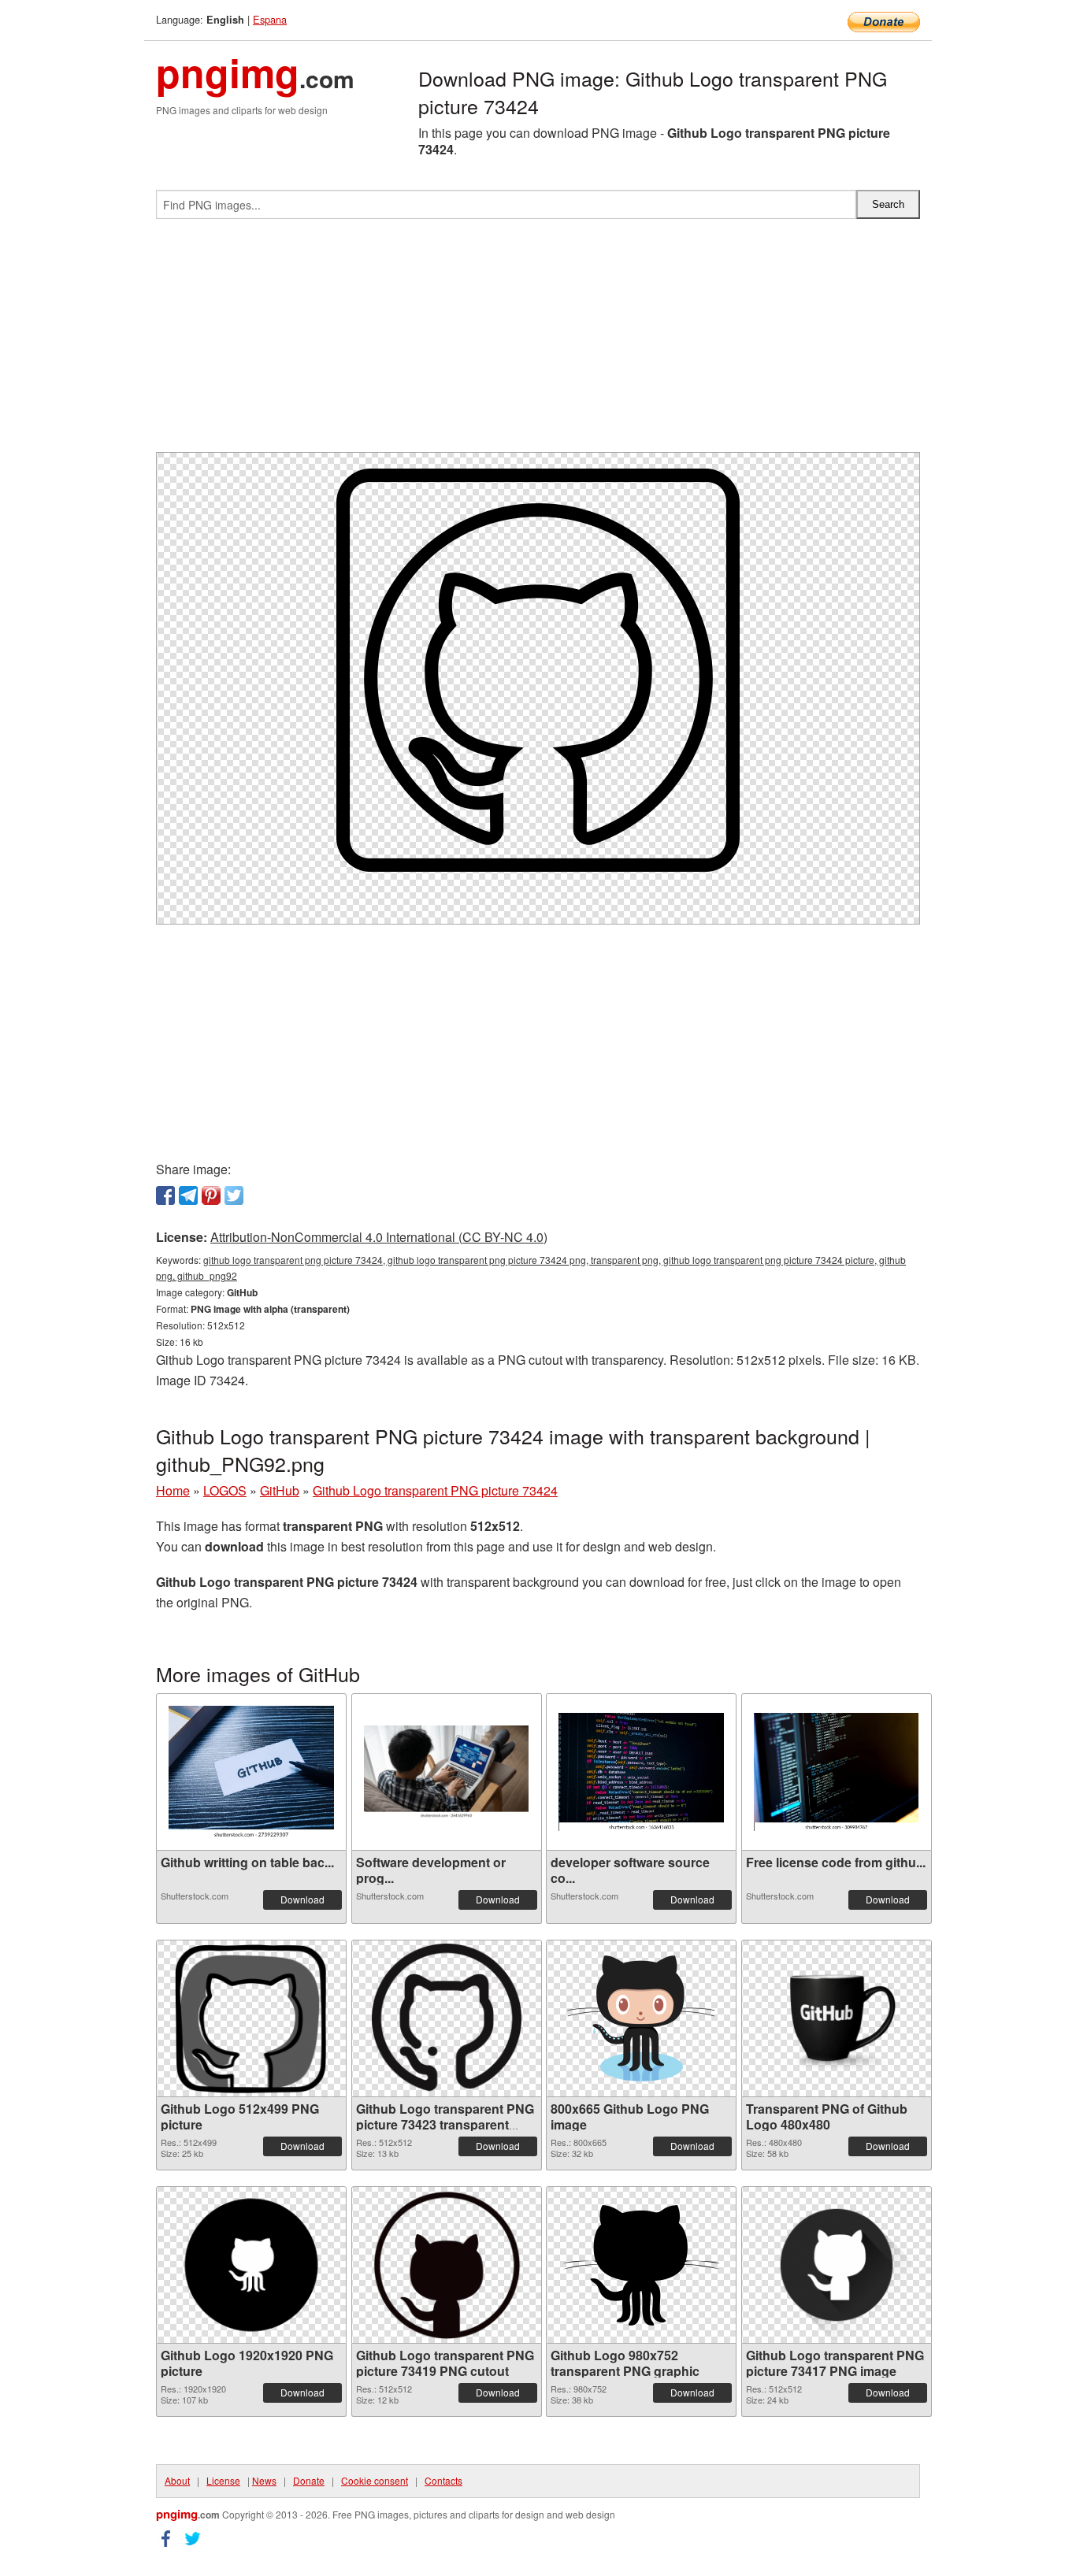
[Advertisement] (538, 342)
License (223, 2480)
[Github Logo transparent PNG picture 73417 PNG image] (837, 2265)
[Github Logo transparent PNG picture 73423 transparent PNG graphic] (447, 2018)
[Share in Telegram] (188, 1195)
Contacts (443, 2480)
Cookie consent (375, 2480)
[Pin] (211, 1195)
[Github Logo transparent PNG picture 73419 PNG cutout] (447, 2265)
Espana (270, 19)
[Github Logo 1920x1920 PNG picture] (251, 2265)
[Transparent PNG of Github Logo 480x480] (837, 2018)
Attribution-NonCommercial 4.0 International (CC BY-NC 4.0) (379, 1237)
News (264, 2480)
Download (302, 1899)
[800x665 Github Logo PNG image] (641, 2018)
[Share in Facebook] (165, 1195)
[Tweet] (234, 1195)
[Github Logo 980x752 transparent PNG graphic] (641, 2265)
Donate (309, 2480)
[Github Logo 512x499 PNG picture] (251, 2018)
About (177, 2480)
